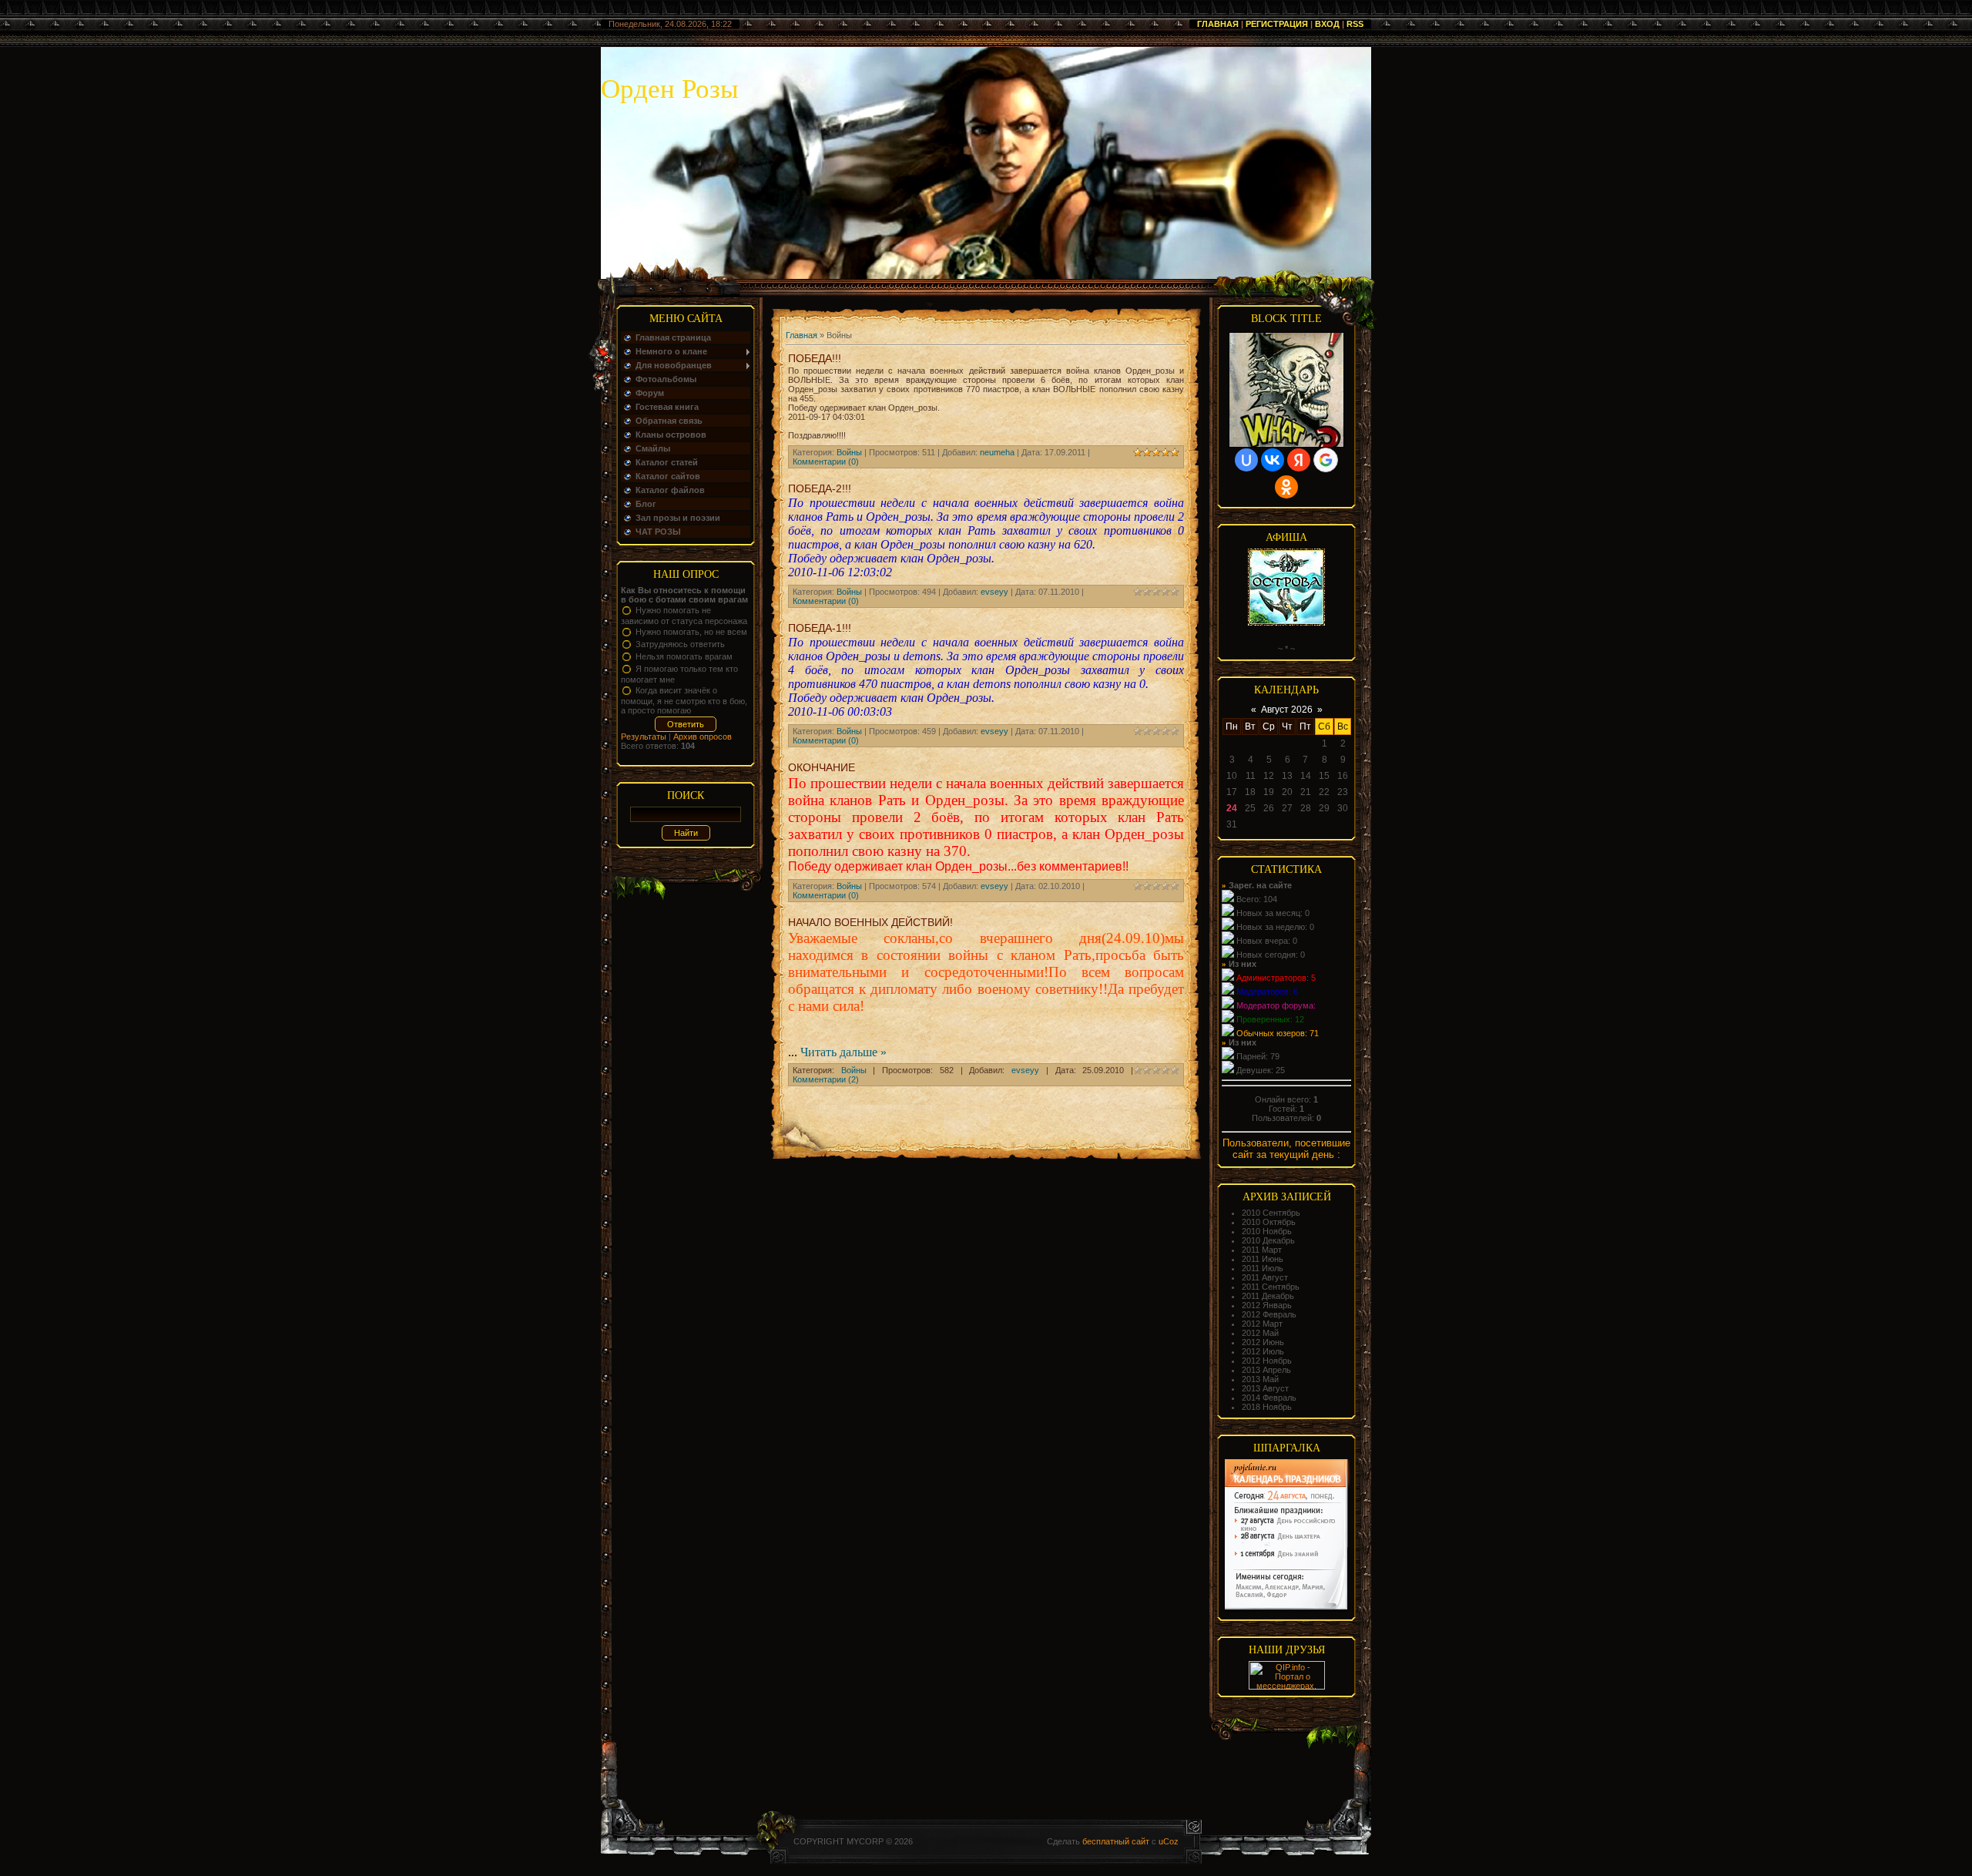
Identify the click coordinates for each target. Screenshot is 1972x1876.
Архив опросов (703, 737)
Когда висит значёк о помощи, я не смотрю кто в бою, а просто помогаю (684, 700)
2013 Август (1265, 1388)
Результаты (644, 737)
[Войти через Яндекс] (1299, 460)
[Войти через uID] (1246, 460)
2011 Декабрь (1268, 1296)
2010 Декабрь (1268, 1240)
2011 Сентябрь (1271, 1287)
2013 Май (1260, 1379)
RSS (1355, 24)
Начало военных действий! (870, 922)
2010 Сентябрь (1271, 1213)
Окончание (822, 767)
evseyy (994, 592)
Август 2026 (1287, 710)
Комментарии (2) (826, 1079)
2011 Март (1262, 1250)
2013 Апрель (1266, 1370)
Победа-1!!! (820, 628)
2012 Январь (1267, 1305)
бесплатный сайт (1116, 1841)
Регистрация (1277, 24)
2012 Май (1260, 1333)
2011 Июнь (1263, 1259)
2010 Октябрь (1269, 1222)
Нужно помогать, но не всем (691, 632)
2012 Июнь (1263, 1342)
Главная (1218, 24)
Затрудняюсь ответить (680, 644)
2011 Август (1265, 1277)
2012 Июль (1263, 1351)
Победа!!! (815, 358)
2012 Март (1262, 1324)
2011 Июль (1263, 1268)
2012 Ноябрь (1267, 1361)
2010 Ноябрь (1267, 1231)
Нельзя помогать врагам (684, 656)
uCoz (1169, 1841)
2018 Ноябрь (1267, 1407)
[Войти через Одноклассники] (1286, 487)
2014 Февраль (1269, 1398)
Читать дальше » (843, 1052)
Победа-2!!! (820, 488)
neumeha (997, 452)
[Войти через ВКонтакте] (1273, 460)
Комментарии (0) (826, 461)
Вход (1327, 24)
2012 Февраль (1269, 1314)
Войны (849, 452)
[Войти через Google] (1326, 460)
